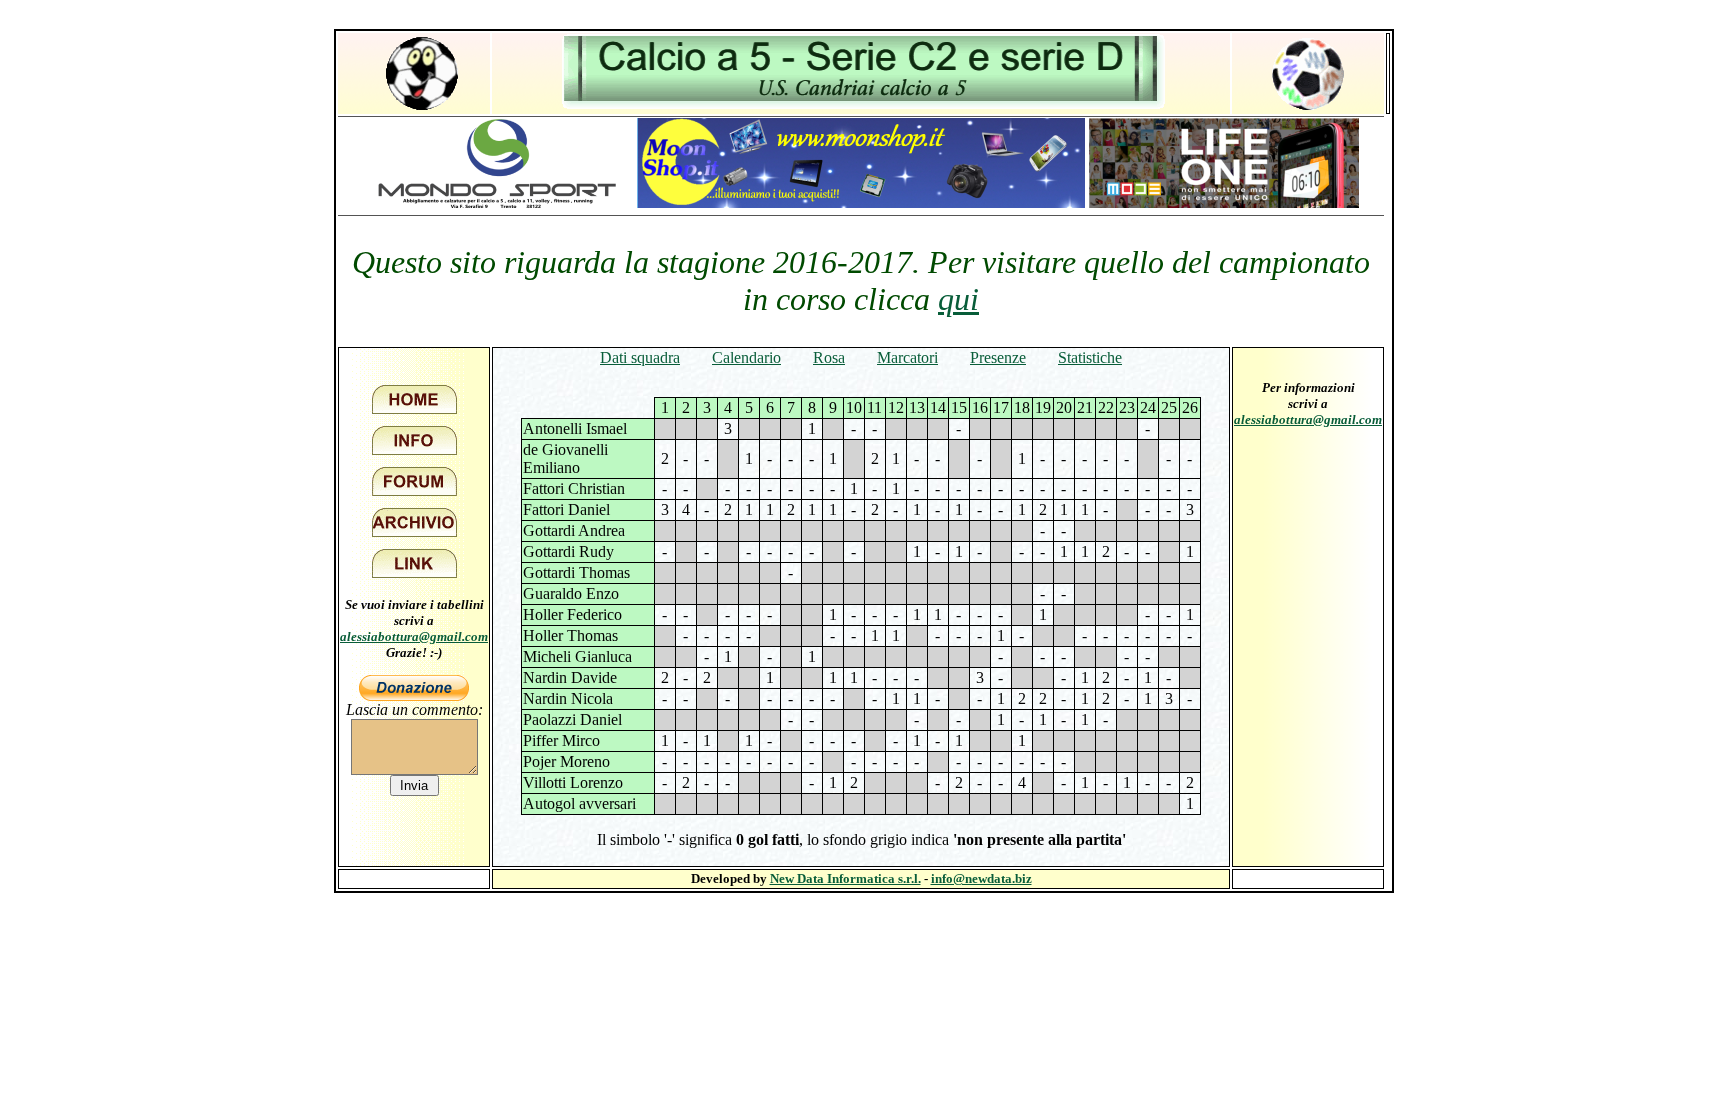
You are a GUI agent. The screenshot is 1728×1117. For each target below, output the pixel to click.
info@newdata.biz (981, 878)
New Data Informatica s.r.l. (845, 878)
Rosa (829, 357)
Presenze (998, 357)
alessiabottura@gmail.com (414, 636)
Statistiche (1090, 357)
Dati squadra (640, 357)
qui (958, 299)
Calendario (746, 357)
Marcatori (907, 357)
